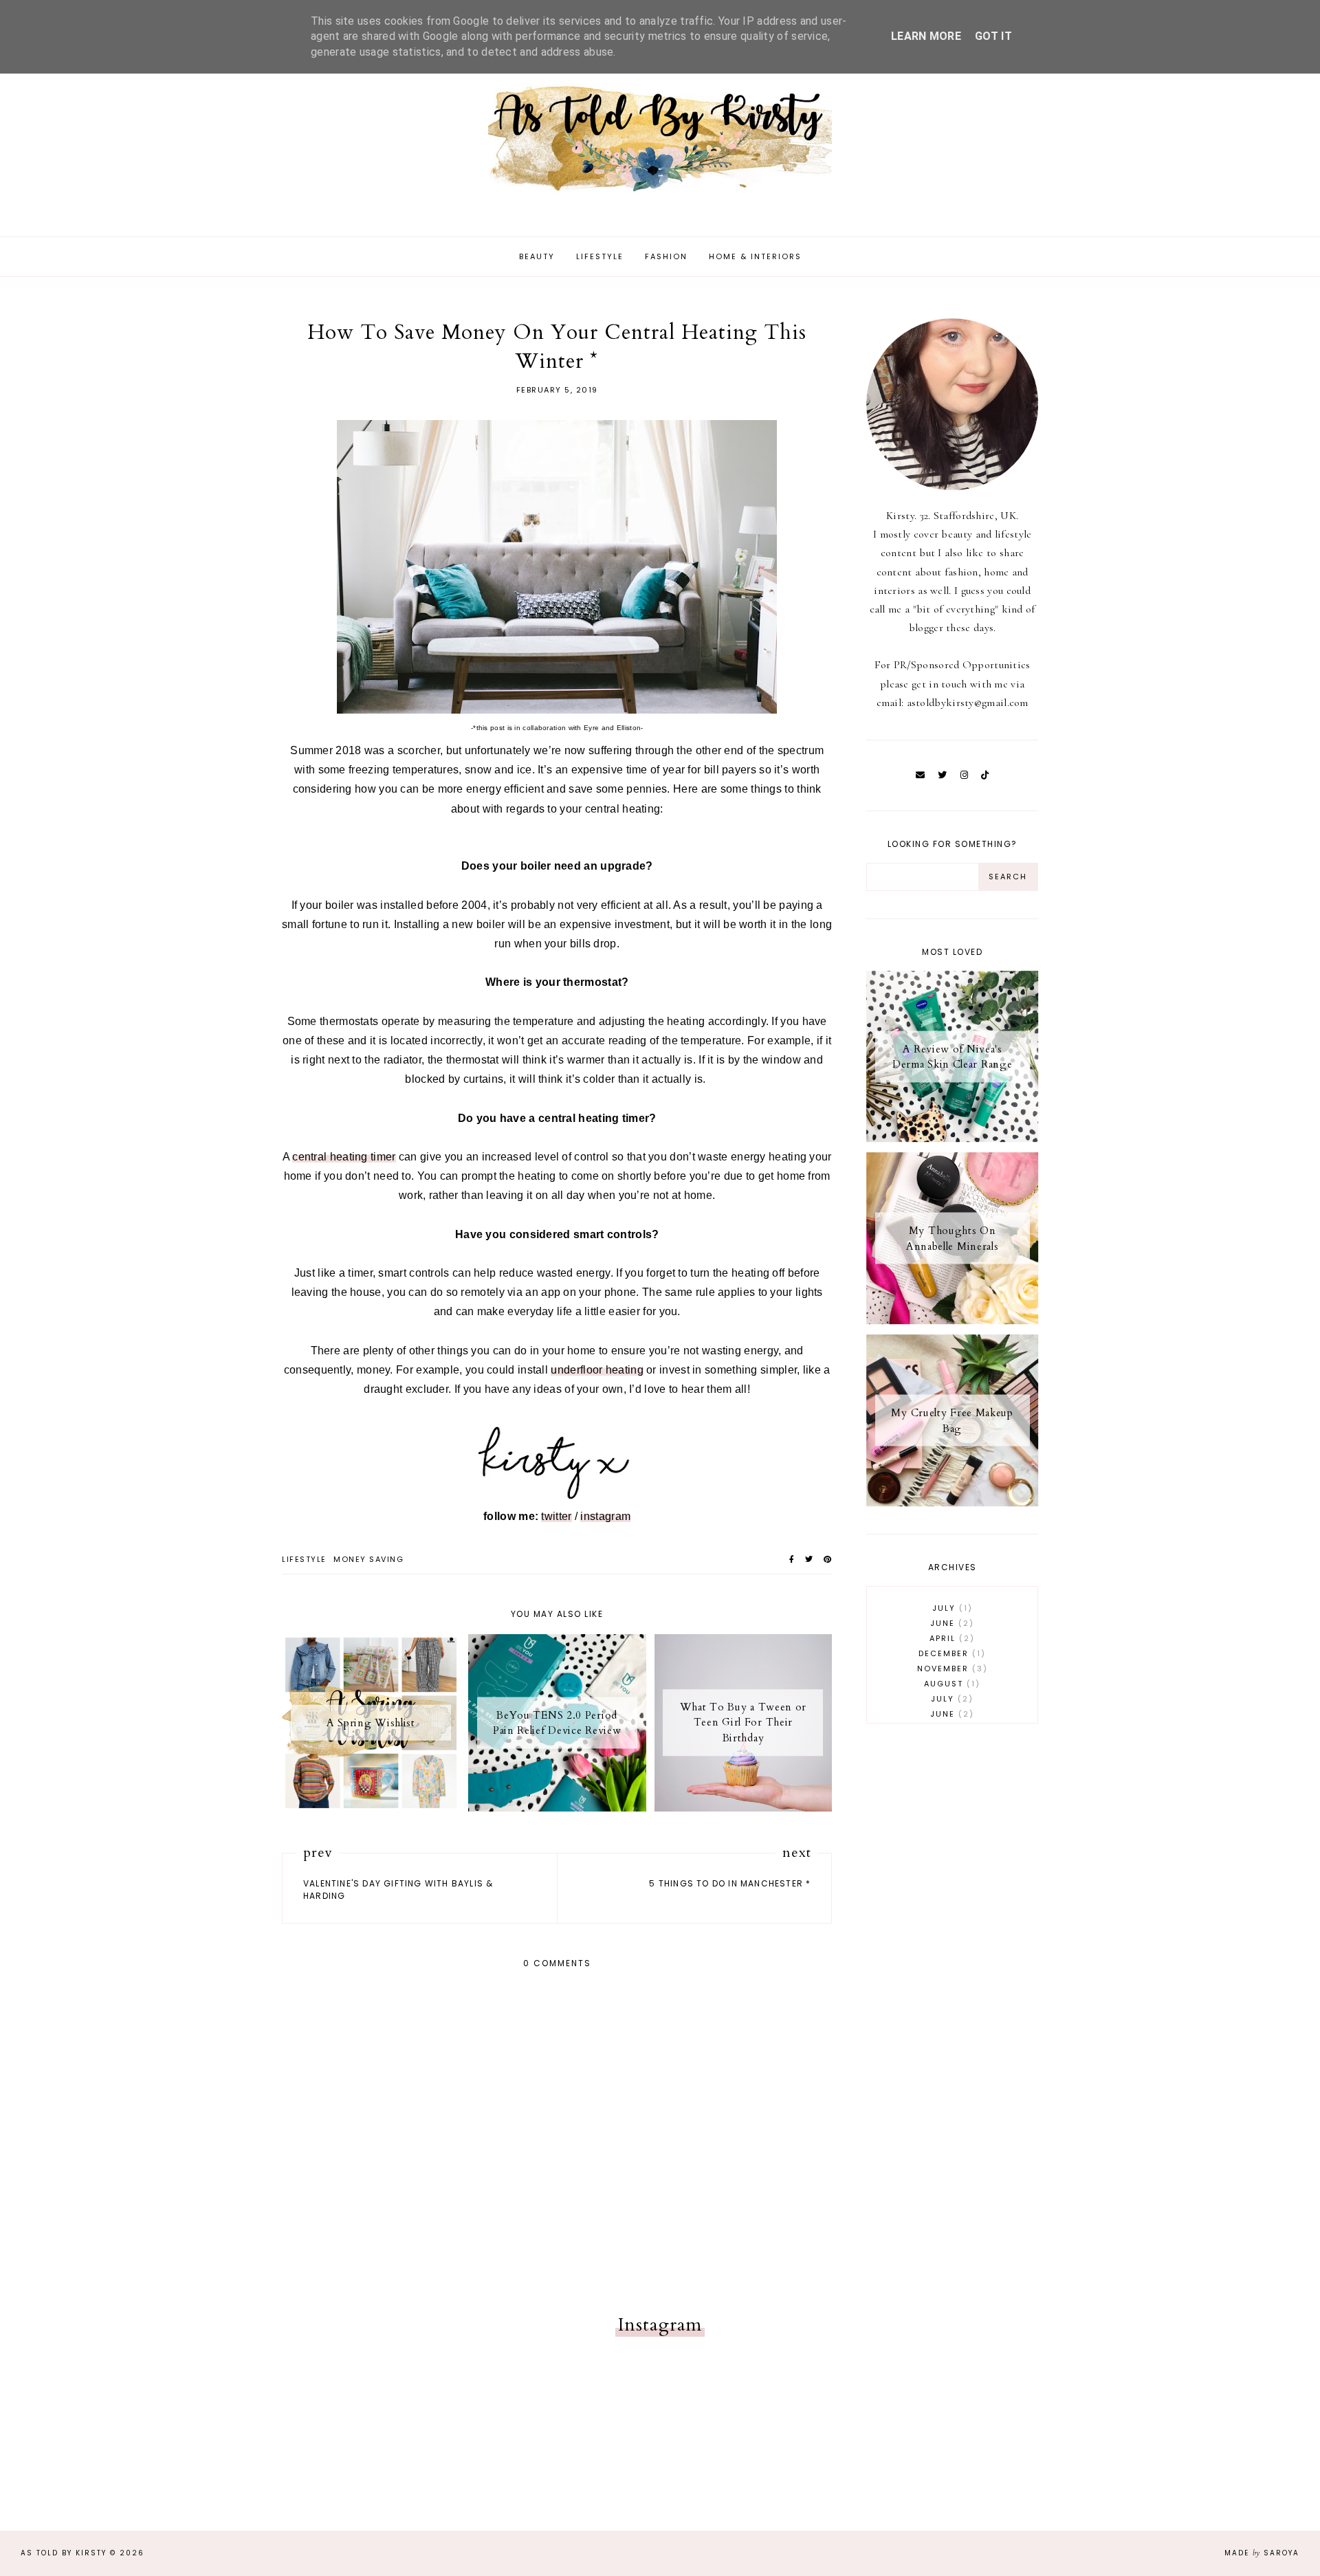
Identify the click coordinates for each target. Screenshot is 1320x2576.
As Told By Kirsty (64, 2553)
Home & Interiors (755, 256)
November (950, 1669)
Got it (993, 36)
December (950, 1653)
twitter (556, 1516)
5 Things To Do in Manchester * (730, 1883)
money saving (368, 1559)
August (950, 1684)
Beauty (537, 256)
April (950, 1638)
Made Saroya (1262, 2553)
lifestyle (304, 1559)
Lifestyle (600, 256)
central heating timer (344, 1157)
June (950, 1623)
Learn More (926, 36)
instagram (605, 1516)
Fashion (666, 256)
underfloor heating (597, 1370)
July (950, 1608)
